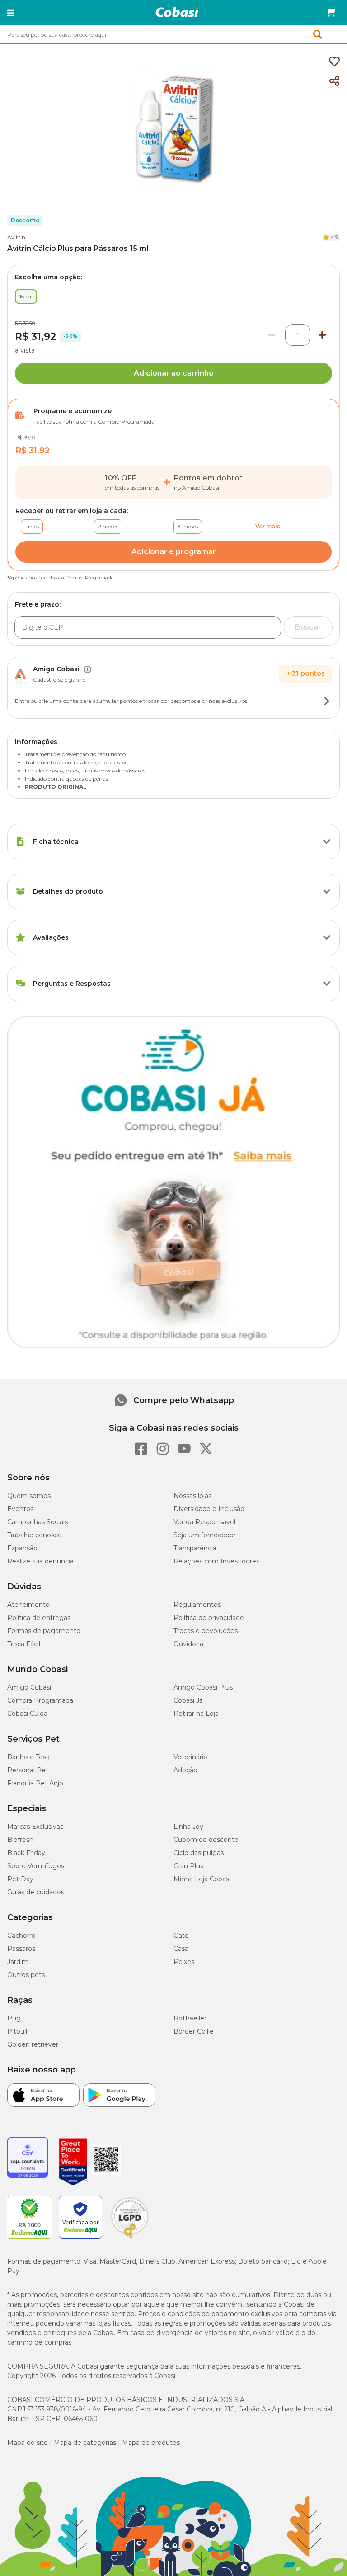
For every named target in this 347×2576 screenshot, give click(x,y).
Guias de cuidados (36, 1892)
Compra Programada (40, 1700)
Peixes (184, 1962)
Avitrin (16, 237)
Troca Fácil (24, 1644)
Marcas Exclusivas (35, 1827)
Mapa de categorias (85, 2443)
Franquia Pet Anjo (35, 1783)
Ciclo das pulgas (199, 1853)
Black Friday (26, 1853)
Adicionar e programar (174, 552)
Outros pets (26, 1975)
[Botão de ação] (327, 701)
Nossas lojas (192, 1496)
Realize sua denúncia (40, 1561)
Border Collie (194, 2031)
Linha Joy (188, 1827)
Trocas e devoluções (206, 1631)
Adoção (185, 1770)
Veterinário (190, 1757)
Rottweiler (190, 2018)
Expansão (22, 1548)
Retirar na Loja (196, 1714)
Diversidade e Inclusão (209, 1509)
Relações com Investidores (216, 1561)
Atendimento (28, 1605)
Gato (181, 1936)
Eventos (20, 1509)
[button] (11, 13)
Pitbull (17, 2031)
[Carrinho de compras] (331, 13)
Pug (14, 2018)
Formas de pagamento (44, 1631)
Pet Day (20, 1879)
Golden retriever (33, 2044)
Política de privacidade (209, 1618)
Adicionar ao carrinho (174, 373)
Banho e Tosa (28, 1757)
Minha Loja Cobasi (202, 1879)
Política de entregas (39, 1618)
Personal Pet (28, 1770)
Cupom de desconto (206, 1840)
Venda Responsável (204, 1522)
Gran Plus (188, 1866)
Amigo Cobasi (29, 1687)
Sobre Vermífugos (36, 1866)
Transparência (195, 1548)
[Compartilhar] (334, 81)
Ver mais (268, 526)
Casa (181, 1949)
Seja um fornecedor (205, 1535)
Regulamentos (197, 1605)
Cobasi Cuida (27, 1714)
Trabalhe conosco (35, 1535)
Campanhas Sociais (38, 1522)
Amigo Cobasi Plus (203, 1687)
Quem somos (29, 1496)
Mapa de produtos (151, 2443)
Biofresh (20, 1840)
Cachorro (21, 1936)
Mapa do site (28, 2443)
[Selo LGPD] (130, 2239)
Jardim (18, 1962)
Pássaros (21, 1949)
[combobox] (173, 34)
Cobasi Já (188, 1700)
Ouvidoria (188, 1644)
